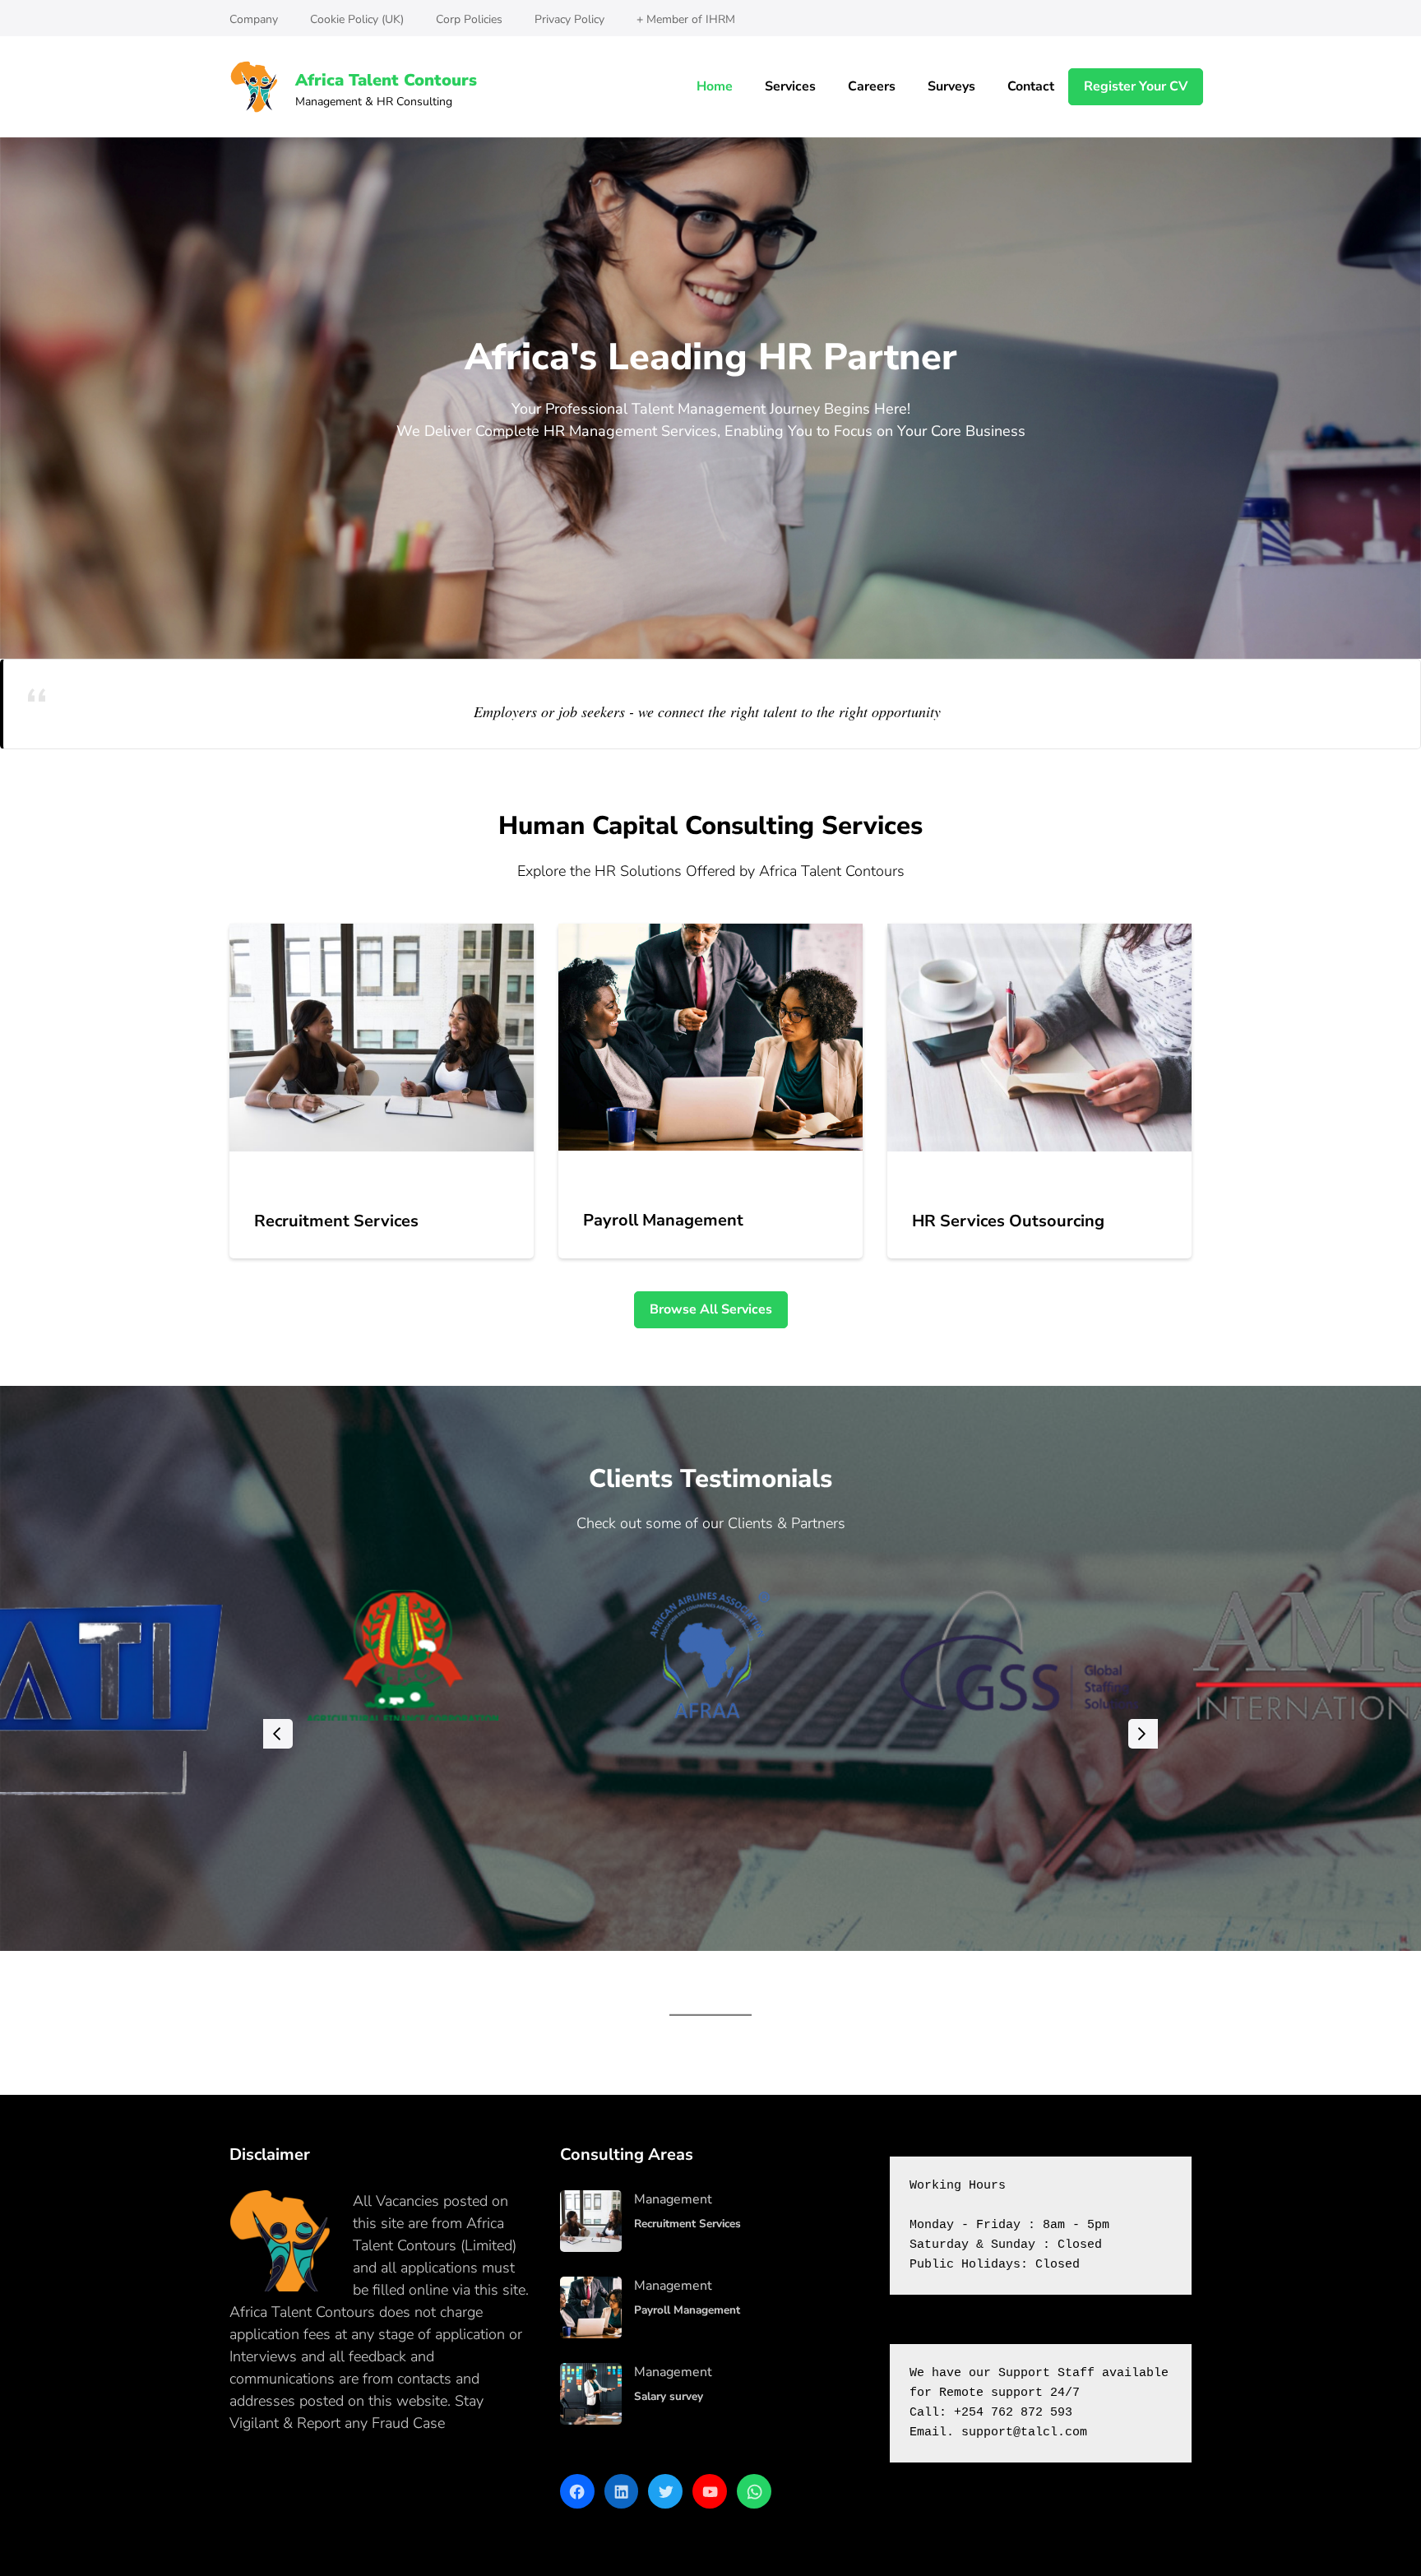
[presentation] (278, 1734)
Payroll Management (663, 1220)
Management (673, 2199)
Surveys (951, 86)
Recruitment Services (336, 1221)
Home (715, 86)
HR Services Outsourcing (1008, 1221)
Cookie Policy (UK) (357, 19)
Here (465, 2423)
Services (790, 86)
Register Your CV (1136, 86)
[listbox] (710, 1733)
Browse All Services (711, 1309)
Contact (1031, 86)
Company (254, 19)
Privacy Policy (569, 19)
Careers (872, 86)
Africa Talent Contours (386, 80)
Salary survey (669, 2396)
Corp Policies (469, 19)
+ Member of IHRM (686, 19)
